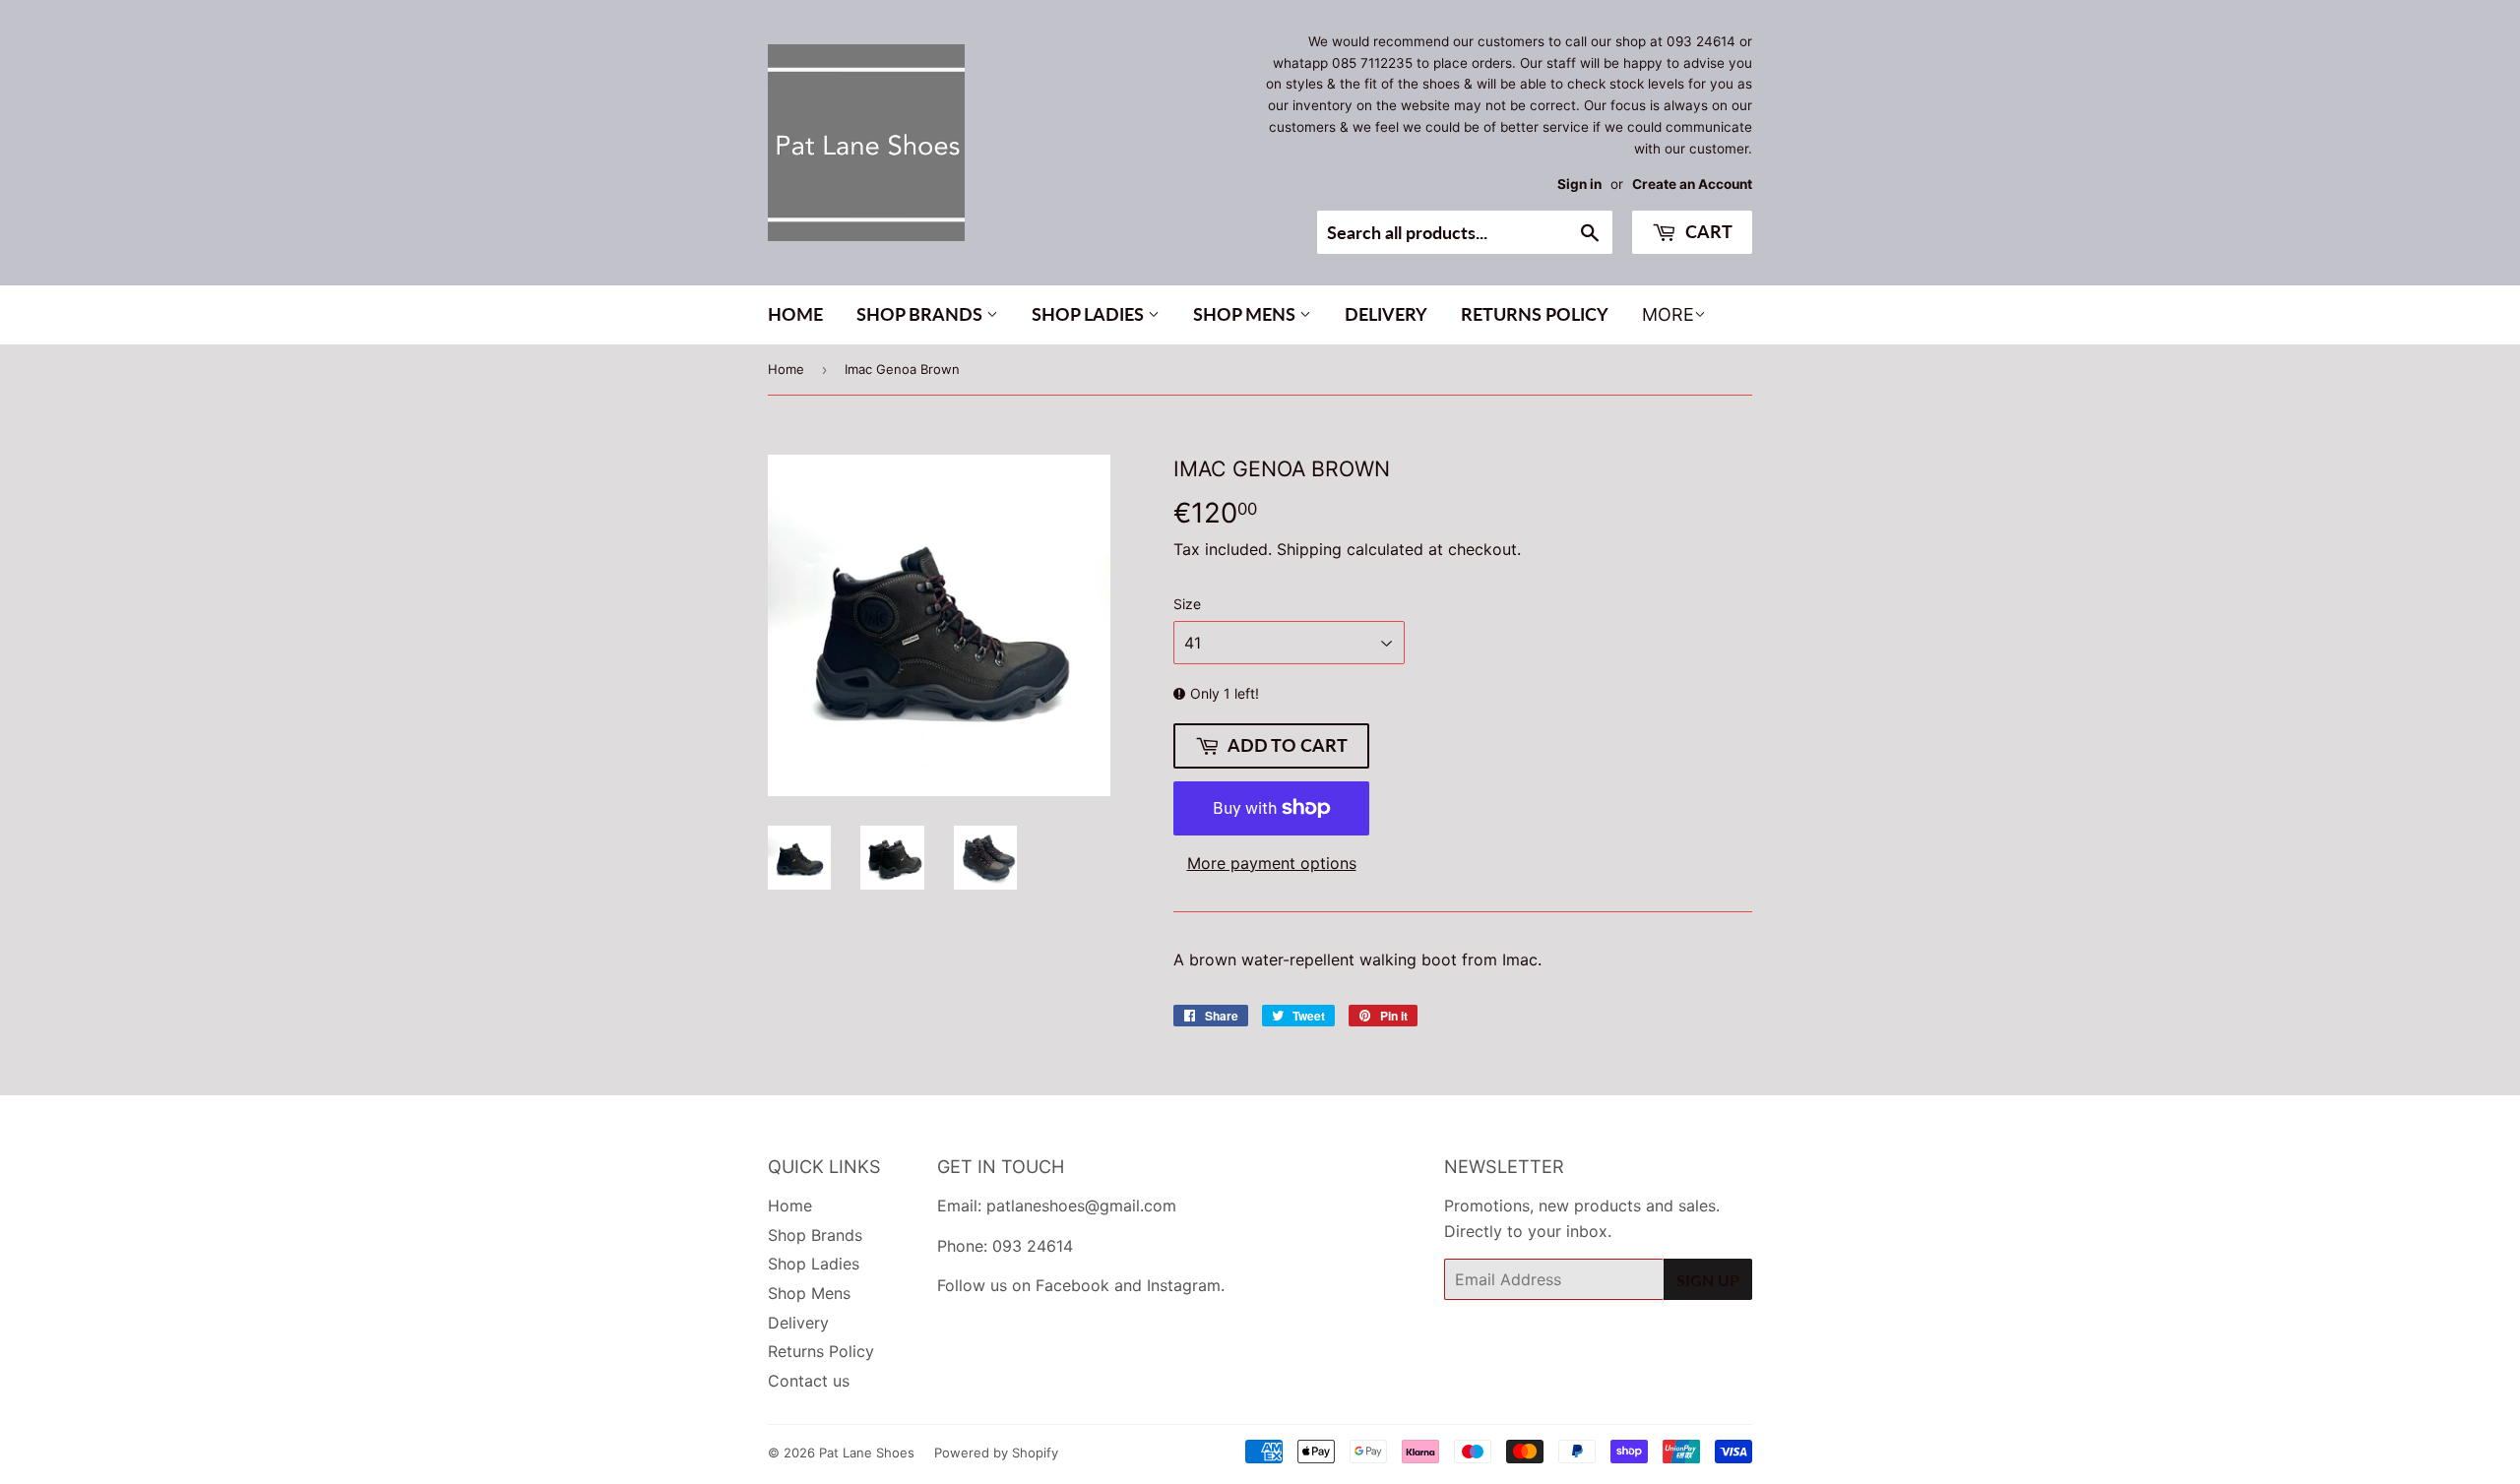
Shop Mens (1246, 314)
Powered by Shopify (996, 1453)
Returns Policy (1535, 314)
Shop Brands (921, 314)
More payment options (1272, 863)
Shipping (1309, 549)
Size (1187, 604)
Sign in (1579, 184)
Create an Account (1692, 184)
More (1668, 314)
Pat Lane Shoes (867, 1453)
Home (795, 314)
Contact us (809, 1381)
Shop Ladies (1090, 314)
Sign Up (1708, 1280)
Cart (1707, 231)
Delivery (1386, 314)
